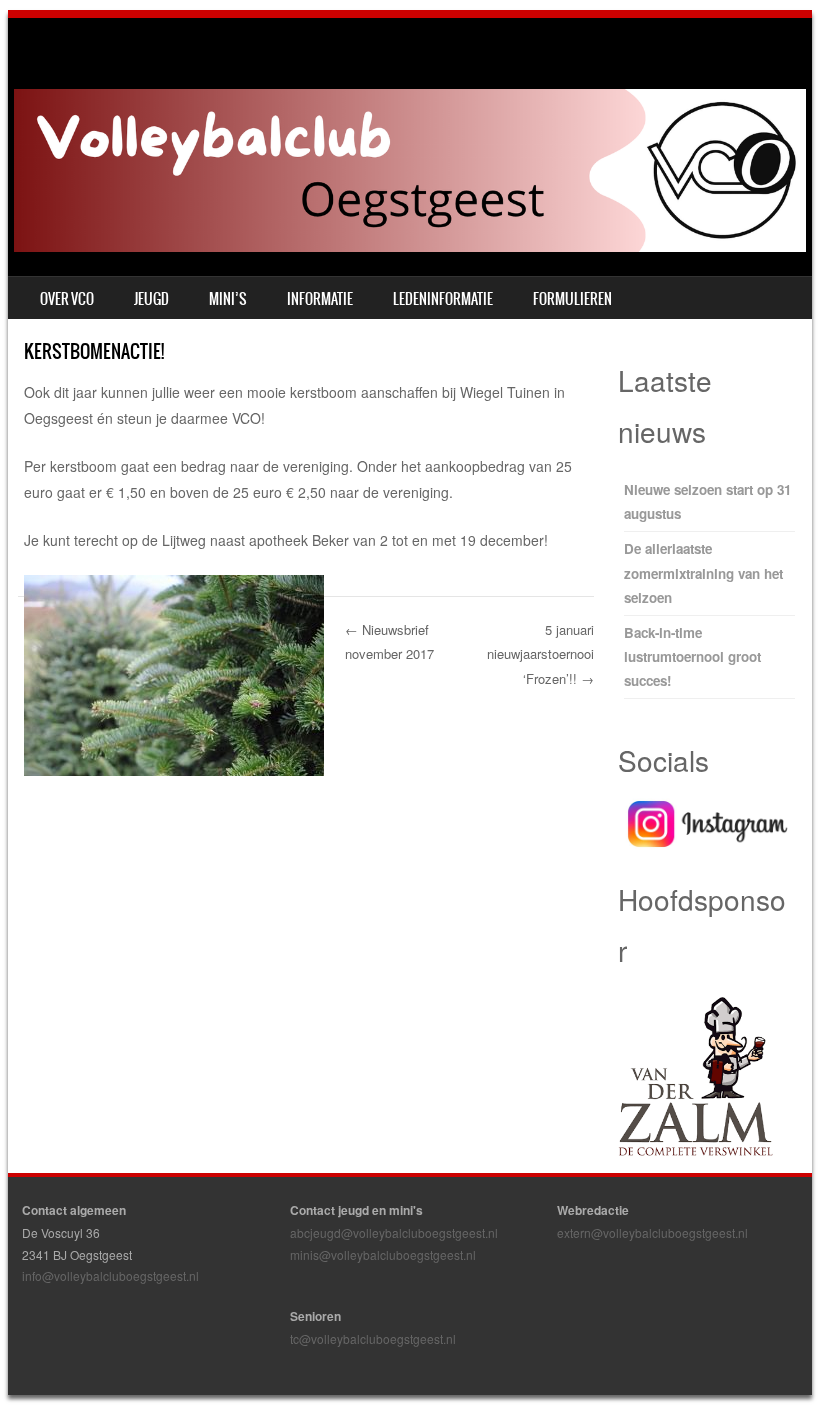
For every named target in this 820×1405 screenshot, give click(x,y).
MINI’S (228, 299)
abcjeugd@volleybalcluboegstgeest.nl (394, 1232)
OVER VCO (67, 299)
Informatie (320, 299)
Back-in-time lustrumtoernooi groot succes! (692, 656)
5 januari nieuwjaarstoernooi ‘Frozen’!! (540, 654)
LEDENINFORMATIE (443, 299)
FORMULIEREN (572, 299)
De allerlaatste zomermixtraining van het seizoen (703, 572)
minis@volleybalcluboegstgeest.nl (383, 1254)
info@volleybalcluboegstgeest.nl (110, 1275)
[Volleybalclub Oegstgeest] (410, 246)
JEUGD (151, 299)
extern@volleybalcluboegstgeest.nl (652, 1232)
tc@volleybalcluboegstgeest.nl (373, 1338)
